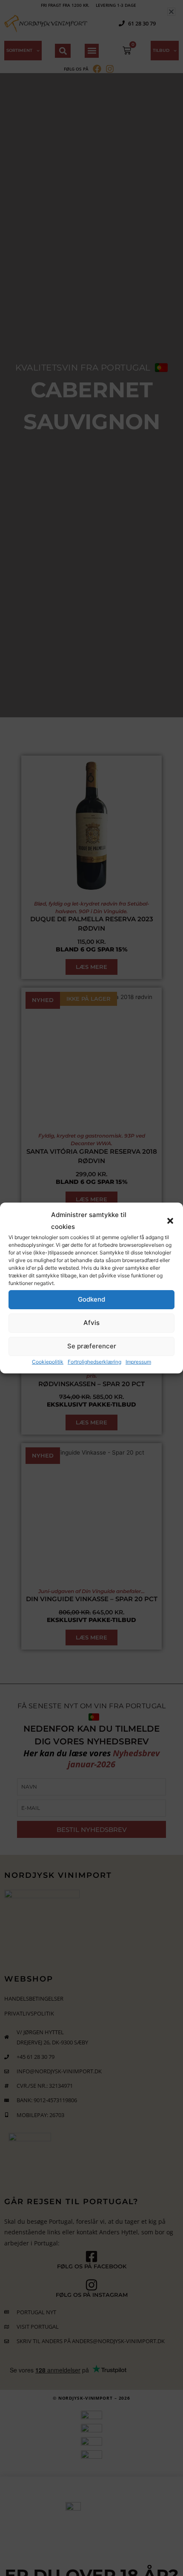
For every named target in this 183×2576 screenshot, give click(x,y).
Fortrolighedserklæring (94, 1362)
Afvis (91, 1323)
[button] (170, 1221)
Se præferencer (92, 1346)
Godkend (91, 1299)
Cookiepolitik (48, 1362)
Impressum (138, 1362)
